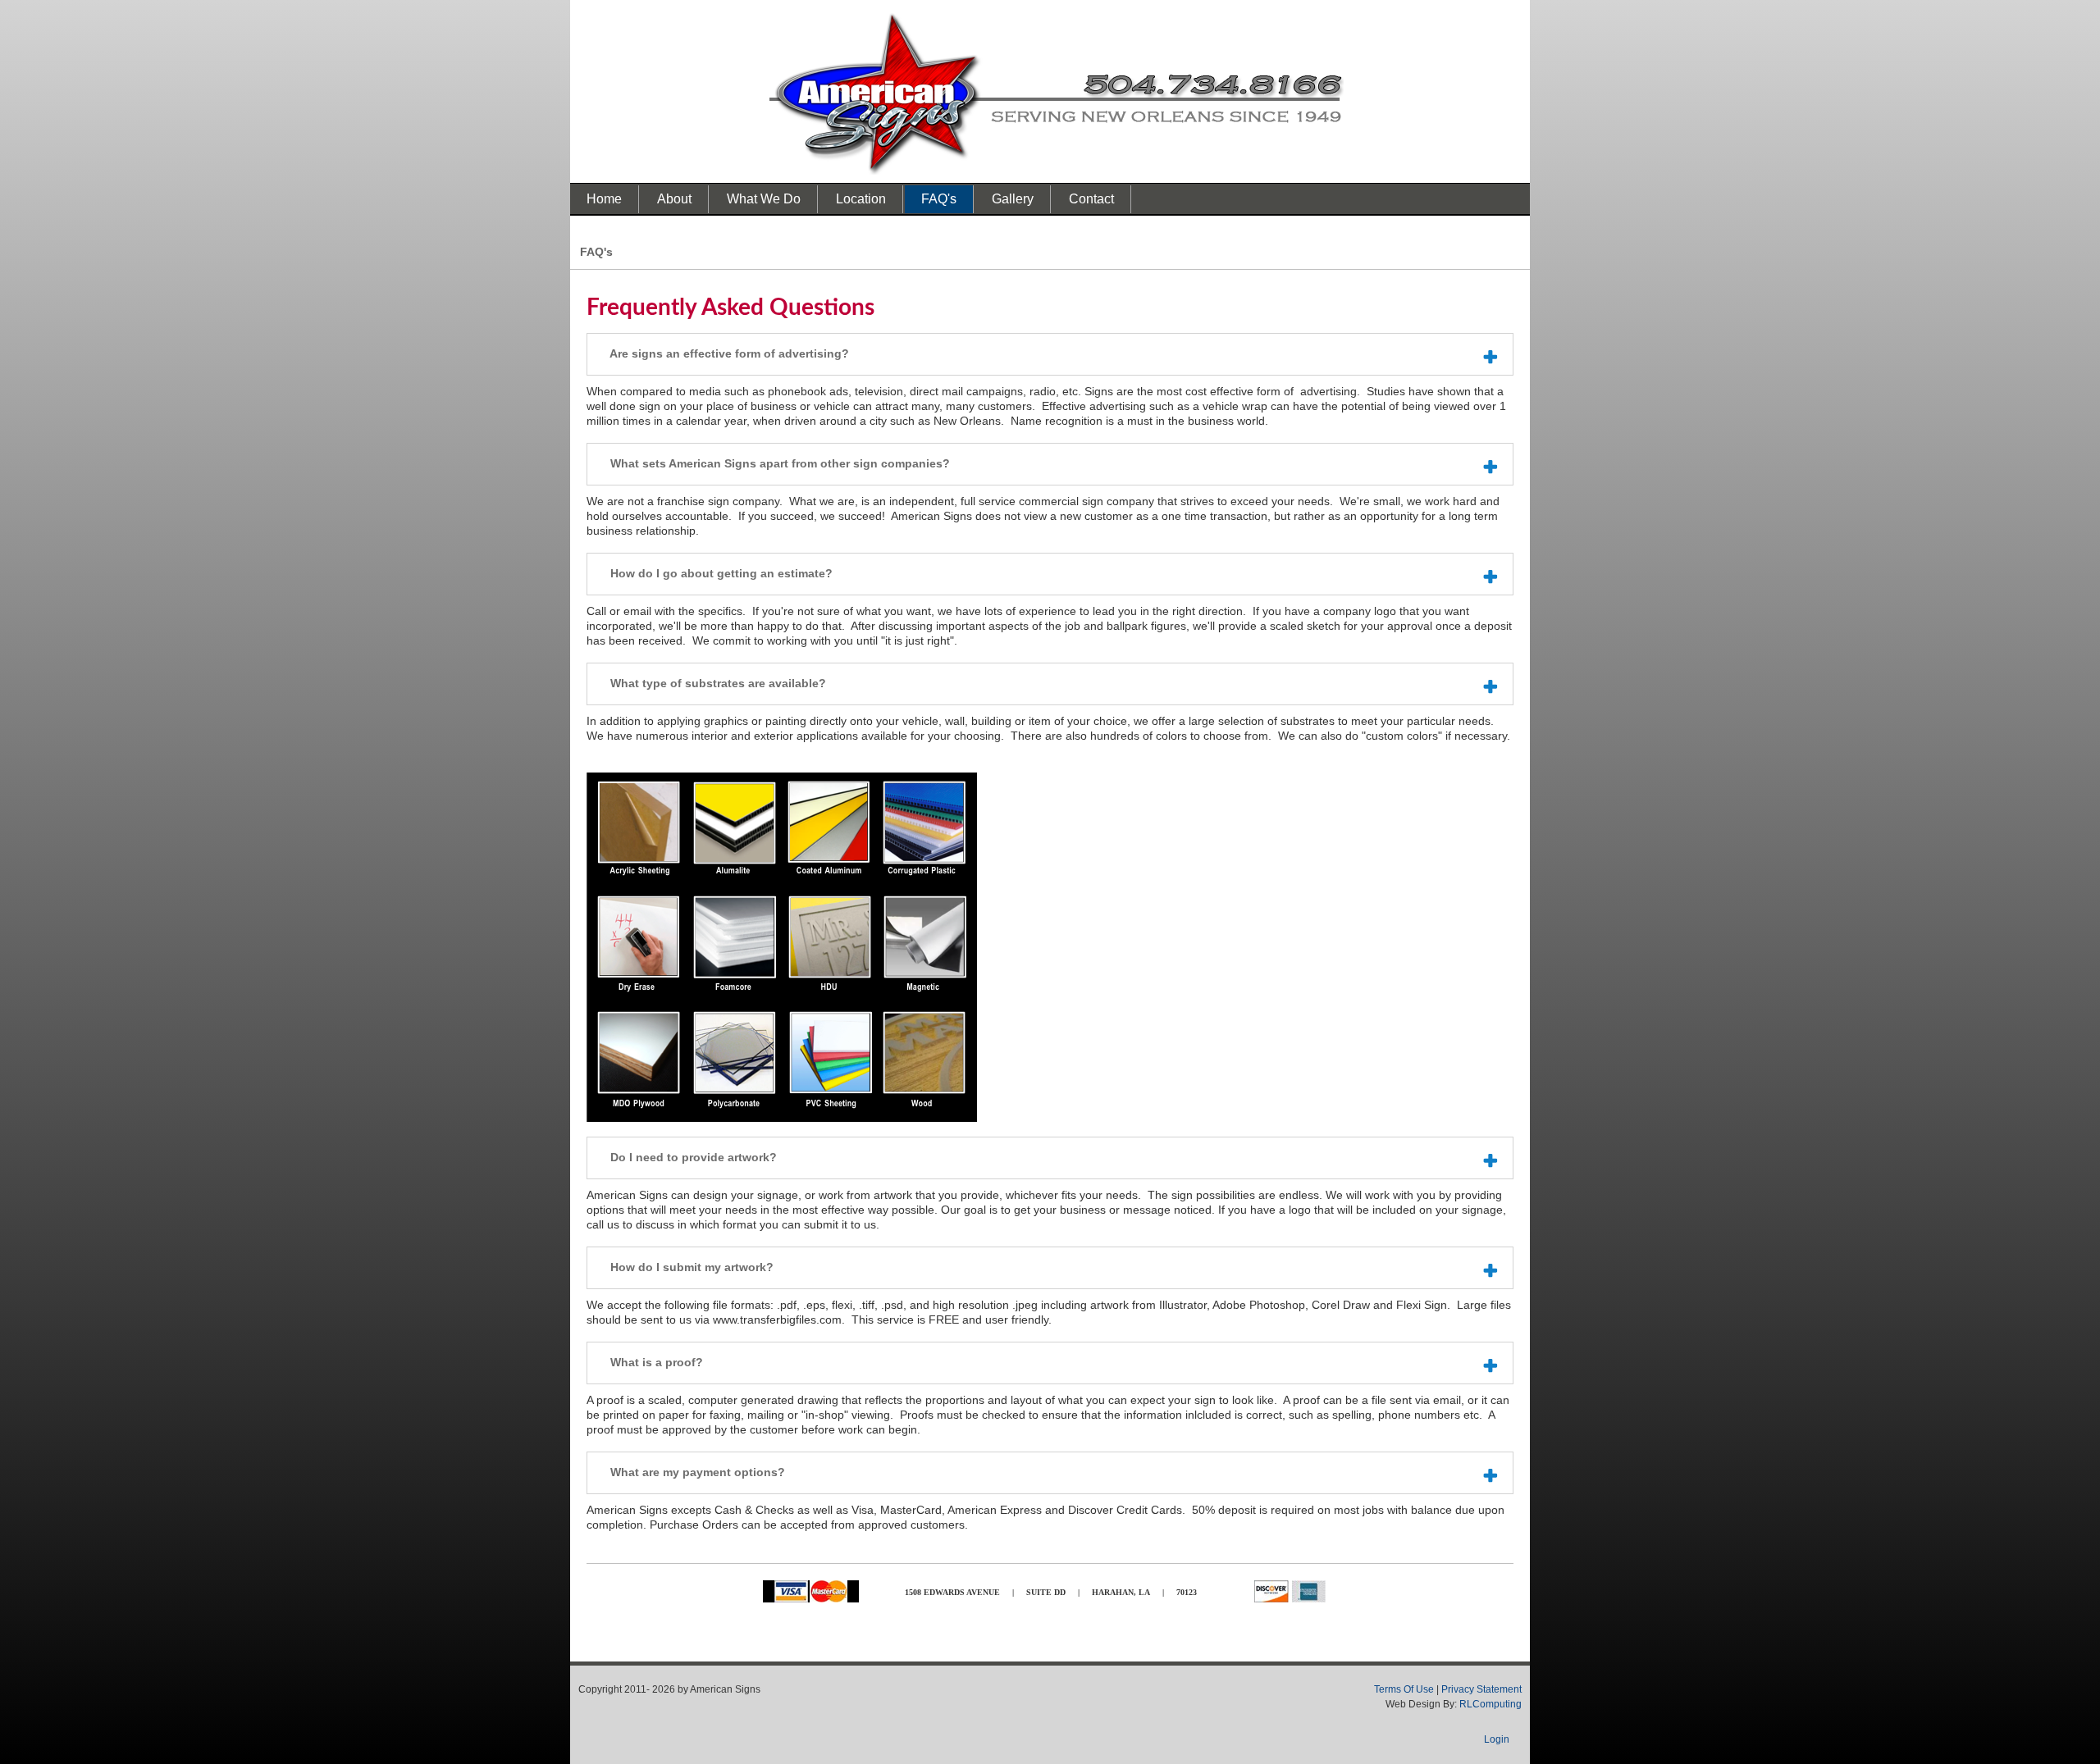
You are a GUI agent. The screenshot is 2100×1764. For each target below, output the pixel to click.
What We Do (764, 199)
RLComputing (1491, 1704)
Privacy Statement (1481, 1689)
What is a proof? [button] (655, 1362)
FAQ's (939, 199)
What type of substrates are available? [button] (717, 683)
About (674, 199)
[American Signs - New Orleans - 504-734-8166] (1057, 93)
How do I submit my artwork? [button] (690, 1267)
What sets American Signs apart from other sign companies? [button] (778, 463)
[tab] (1050, 354)
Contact (1091, 199)
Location (861, 199)
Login (1497, 1739)
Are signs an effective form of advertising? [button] (728, 353)
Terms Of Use (1404, 1689)
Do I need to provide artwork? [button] (692, 1157)
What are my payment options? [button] (696, 1472)
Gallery (1013, 199)
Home (604, 199)
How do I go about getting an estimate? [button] (720, 573)
